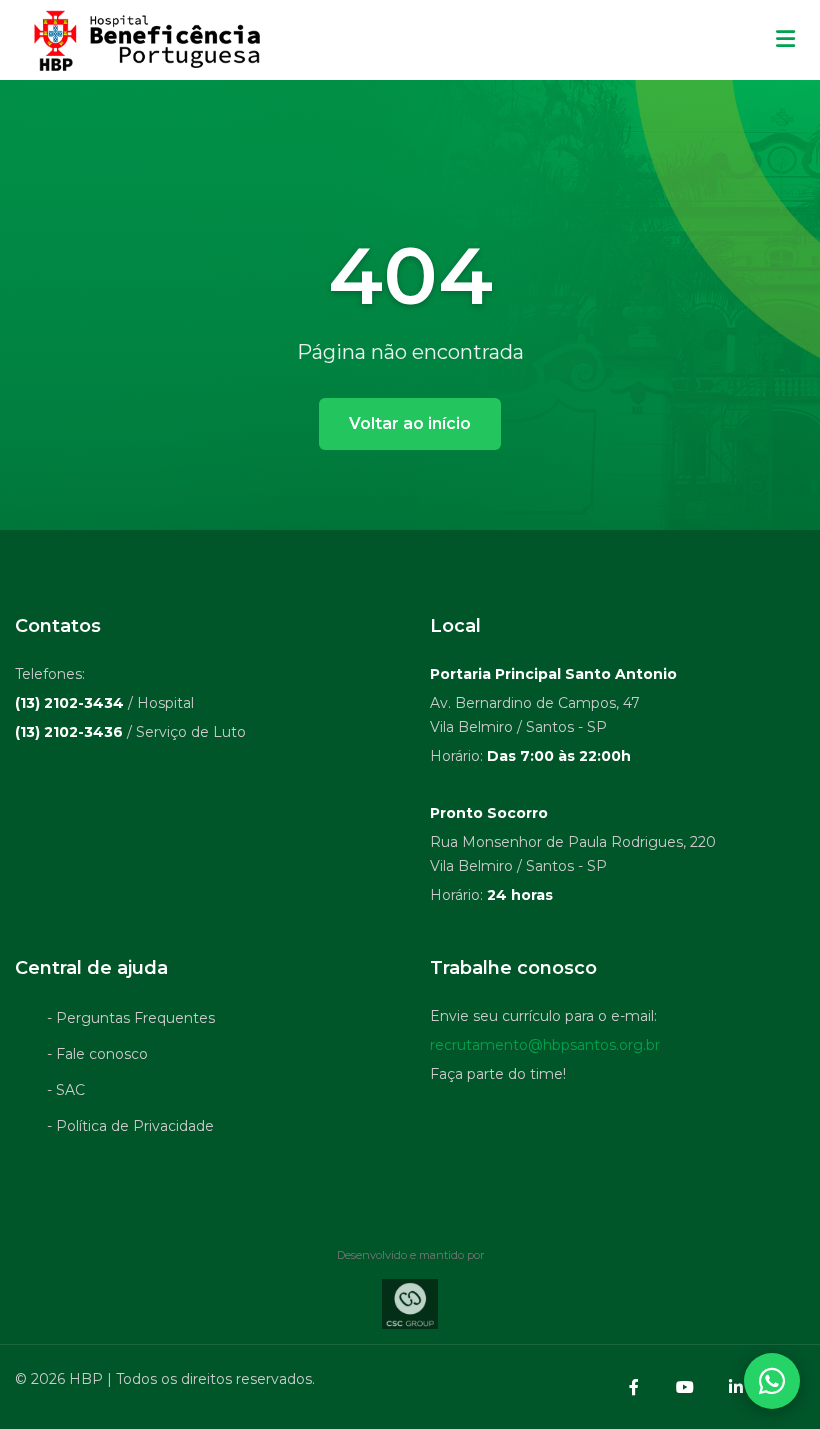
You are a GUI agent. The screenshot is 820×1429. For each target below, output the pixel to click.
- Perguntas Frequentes (131, 1018)
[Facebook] (634, 1387)
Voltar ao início (410, 423)
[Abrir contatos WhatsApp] (772, 1381)
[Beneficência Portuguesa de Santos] (144, 40)
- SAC (66, 1090)
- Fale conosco (97, 1054)
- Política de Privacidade (130, 1126)
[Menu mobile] (785, 40)
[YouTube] (685, 1387)
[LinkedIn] (736, 1387)
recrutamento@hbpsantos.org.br (545, 1045)
